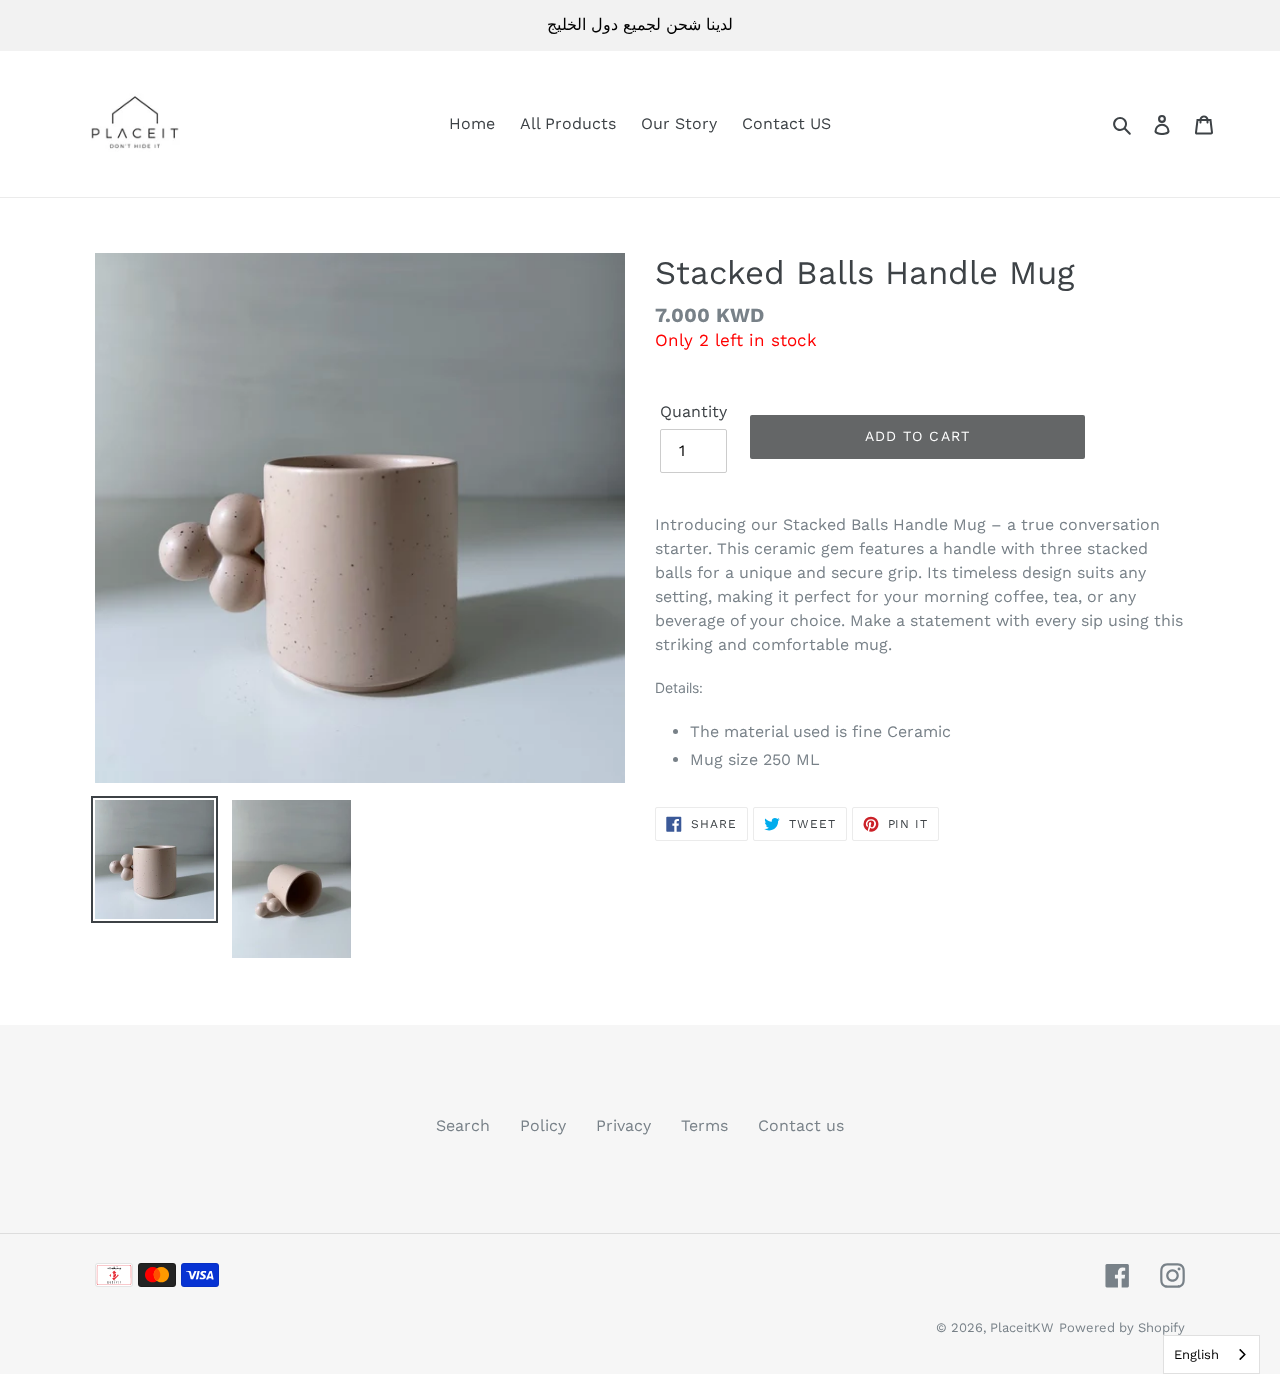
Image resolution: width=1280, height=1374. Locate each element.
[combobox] (1211, 1354)
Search (463, 1125)
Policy (543, 1125)
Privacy (623, 1125)
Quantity (693, 411)
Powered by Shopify (1122, 1327)
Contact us (801, 1125)
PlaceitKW (1022, 1327)
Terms (704, 1125)
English (1196, 1354)
